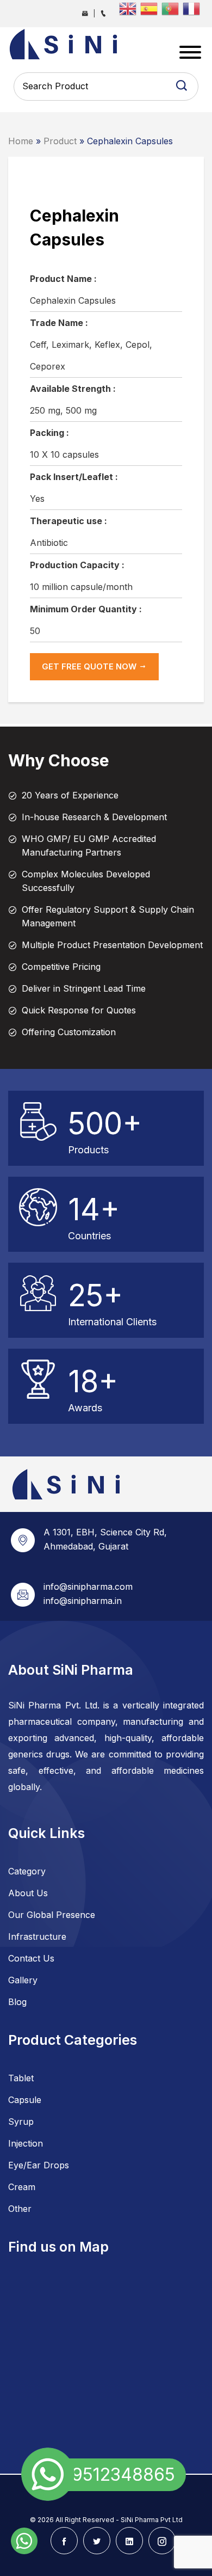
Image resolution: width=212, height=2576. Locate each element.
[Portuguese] (172, 8)
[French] (193, 8)
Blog (17, 2002)
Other (20, 2209)
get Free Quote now (90, 666)
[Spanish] (151, 8)
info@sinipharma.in (83, 1601)
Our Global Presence (52, 1915)
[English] (130, 8)
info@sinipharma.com (88, 1587)
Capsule (25, 2100)
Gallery (23, 1980)
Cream (22, 2187)
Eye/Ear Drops (39, 2165)
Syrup (21, 2122)
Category (27, 1871)
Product (60, 141)
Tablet (21, 2078)
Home (21, 141)
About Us (28, 1893)
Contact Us (31, 1958)
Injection (26, 2143)
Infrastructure (37, 1936)
